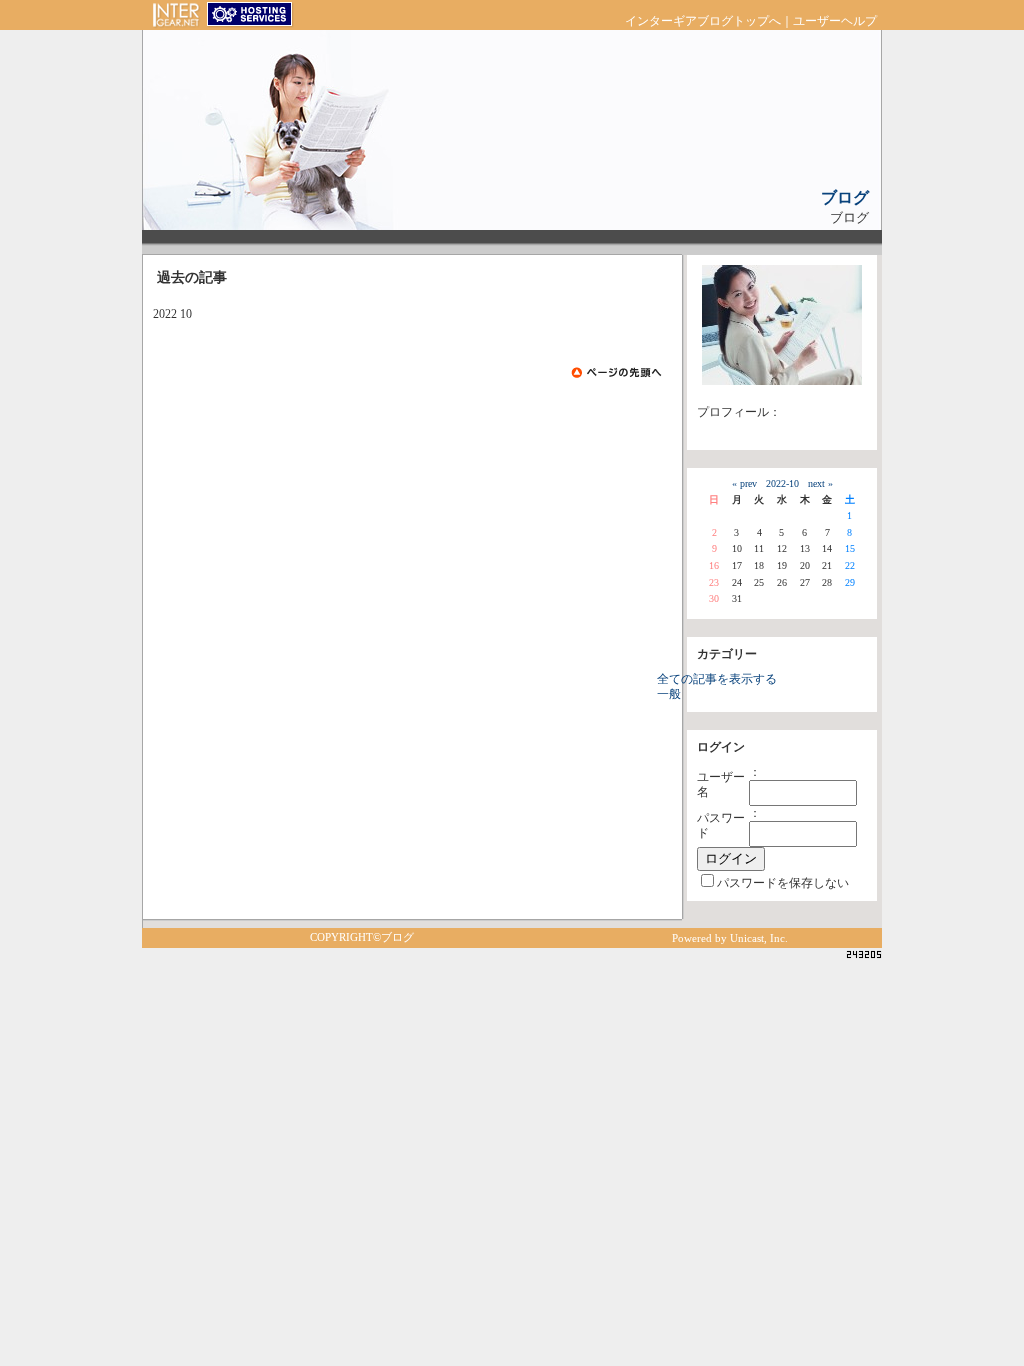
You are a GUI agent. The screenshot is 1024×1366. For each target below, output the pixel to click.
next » (820, 483)
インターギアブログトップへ (703, 21)
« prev (744, 483)
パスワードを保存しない (783, 883)
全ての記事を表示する (717, 679)
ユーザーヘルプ (835, 21)
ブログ (845, 197)
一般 (669, 694)
